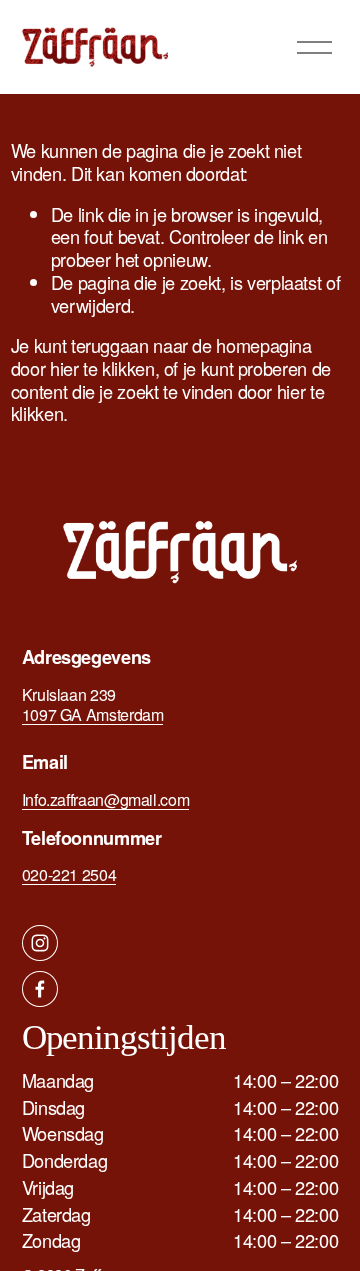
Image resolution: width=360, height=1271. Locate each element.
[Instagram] (40, 943)
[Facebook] (40, 989)
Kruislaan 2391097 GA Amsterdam (93, 705)
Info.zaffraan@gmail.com (106, 800)
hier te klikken (102, 368)
